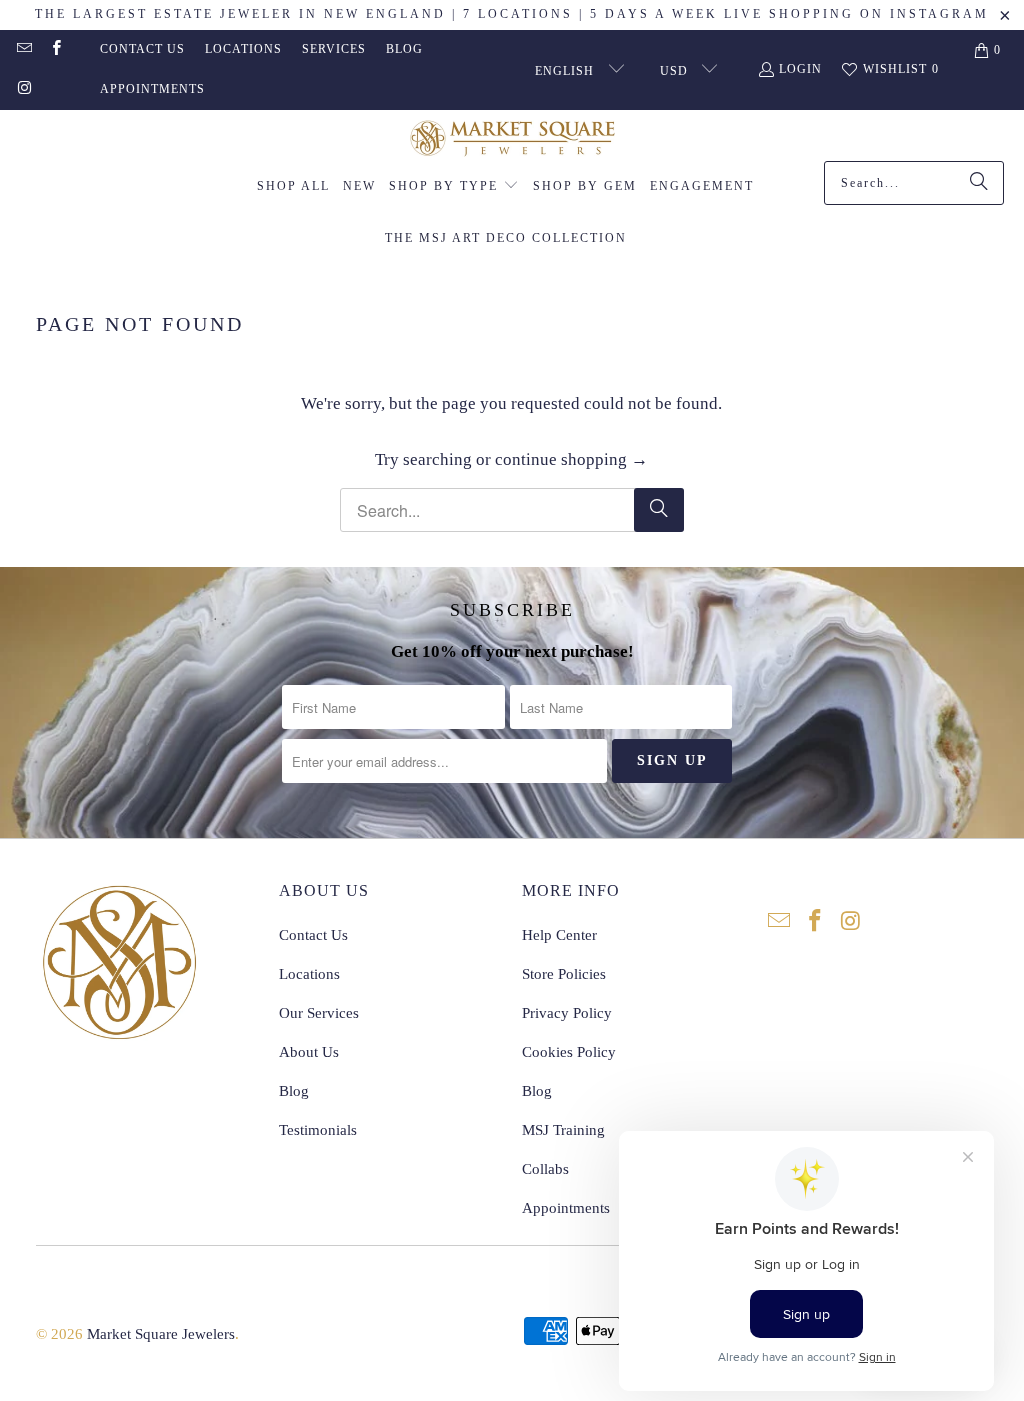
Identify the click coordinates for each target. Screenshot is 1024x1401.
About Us (309, 1052)
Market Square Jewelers (161, 1334)
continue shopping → (571, 459)
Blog (404, 49)
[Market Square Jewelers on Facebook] (54, 50)
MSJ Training (563, 1130)
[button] (454, 187)
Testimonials (318, 1130)
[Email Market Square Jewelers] (23, 50)
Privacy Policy (567, 1013)
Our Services (319, 1013)
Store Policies (564, 974)
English (566, 71)
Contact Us (142, 49)
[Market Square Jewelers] (512, 140)
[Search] (979, 183)
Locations (243, 49)
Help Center (559, 935)
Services (334, 49)
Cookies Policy (569, 1052)
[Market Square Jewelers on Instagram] (23, 90)
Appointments (152, 89)
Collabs (545, 1169)
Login (800, 69)
